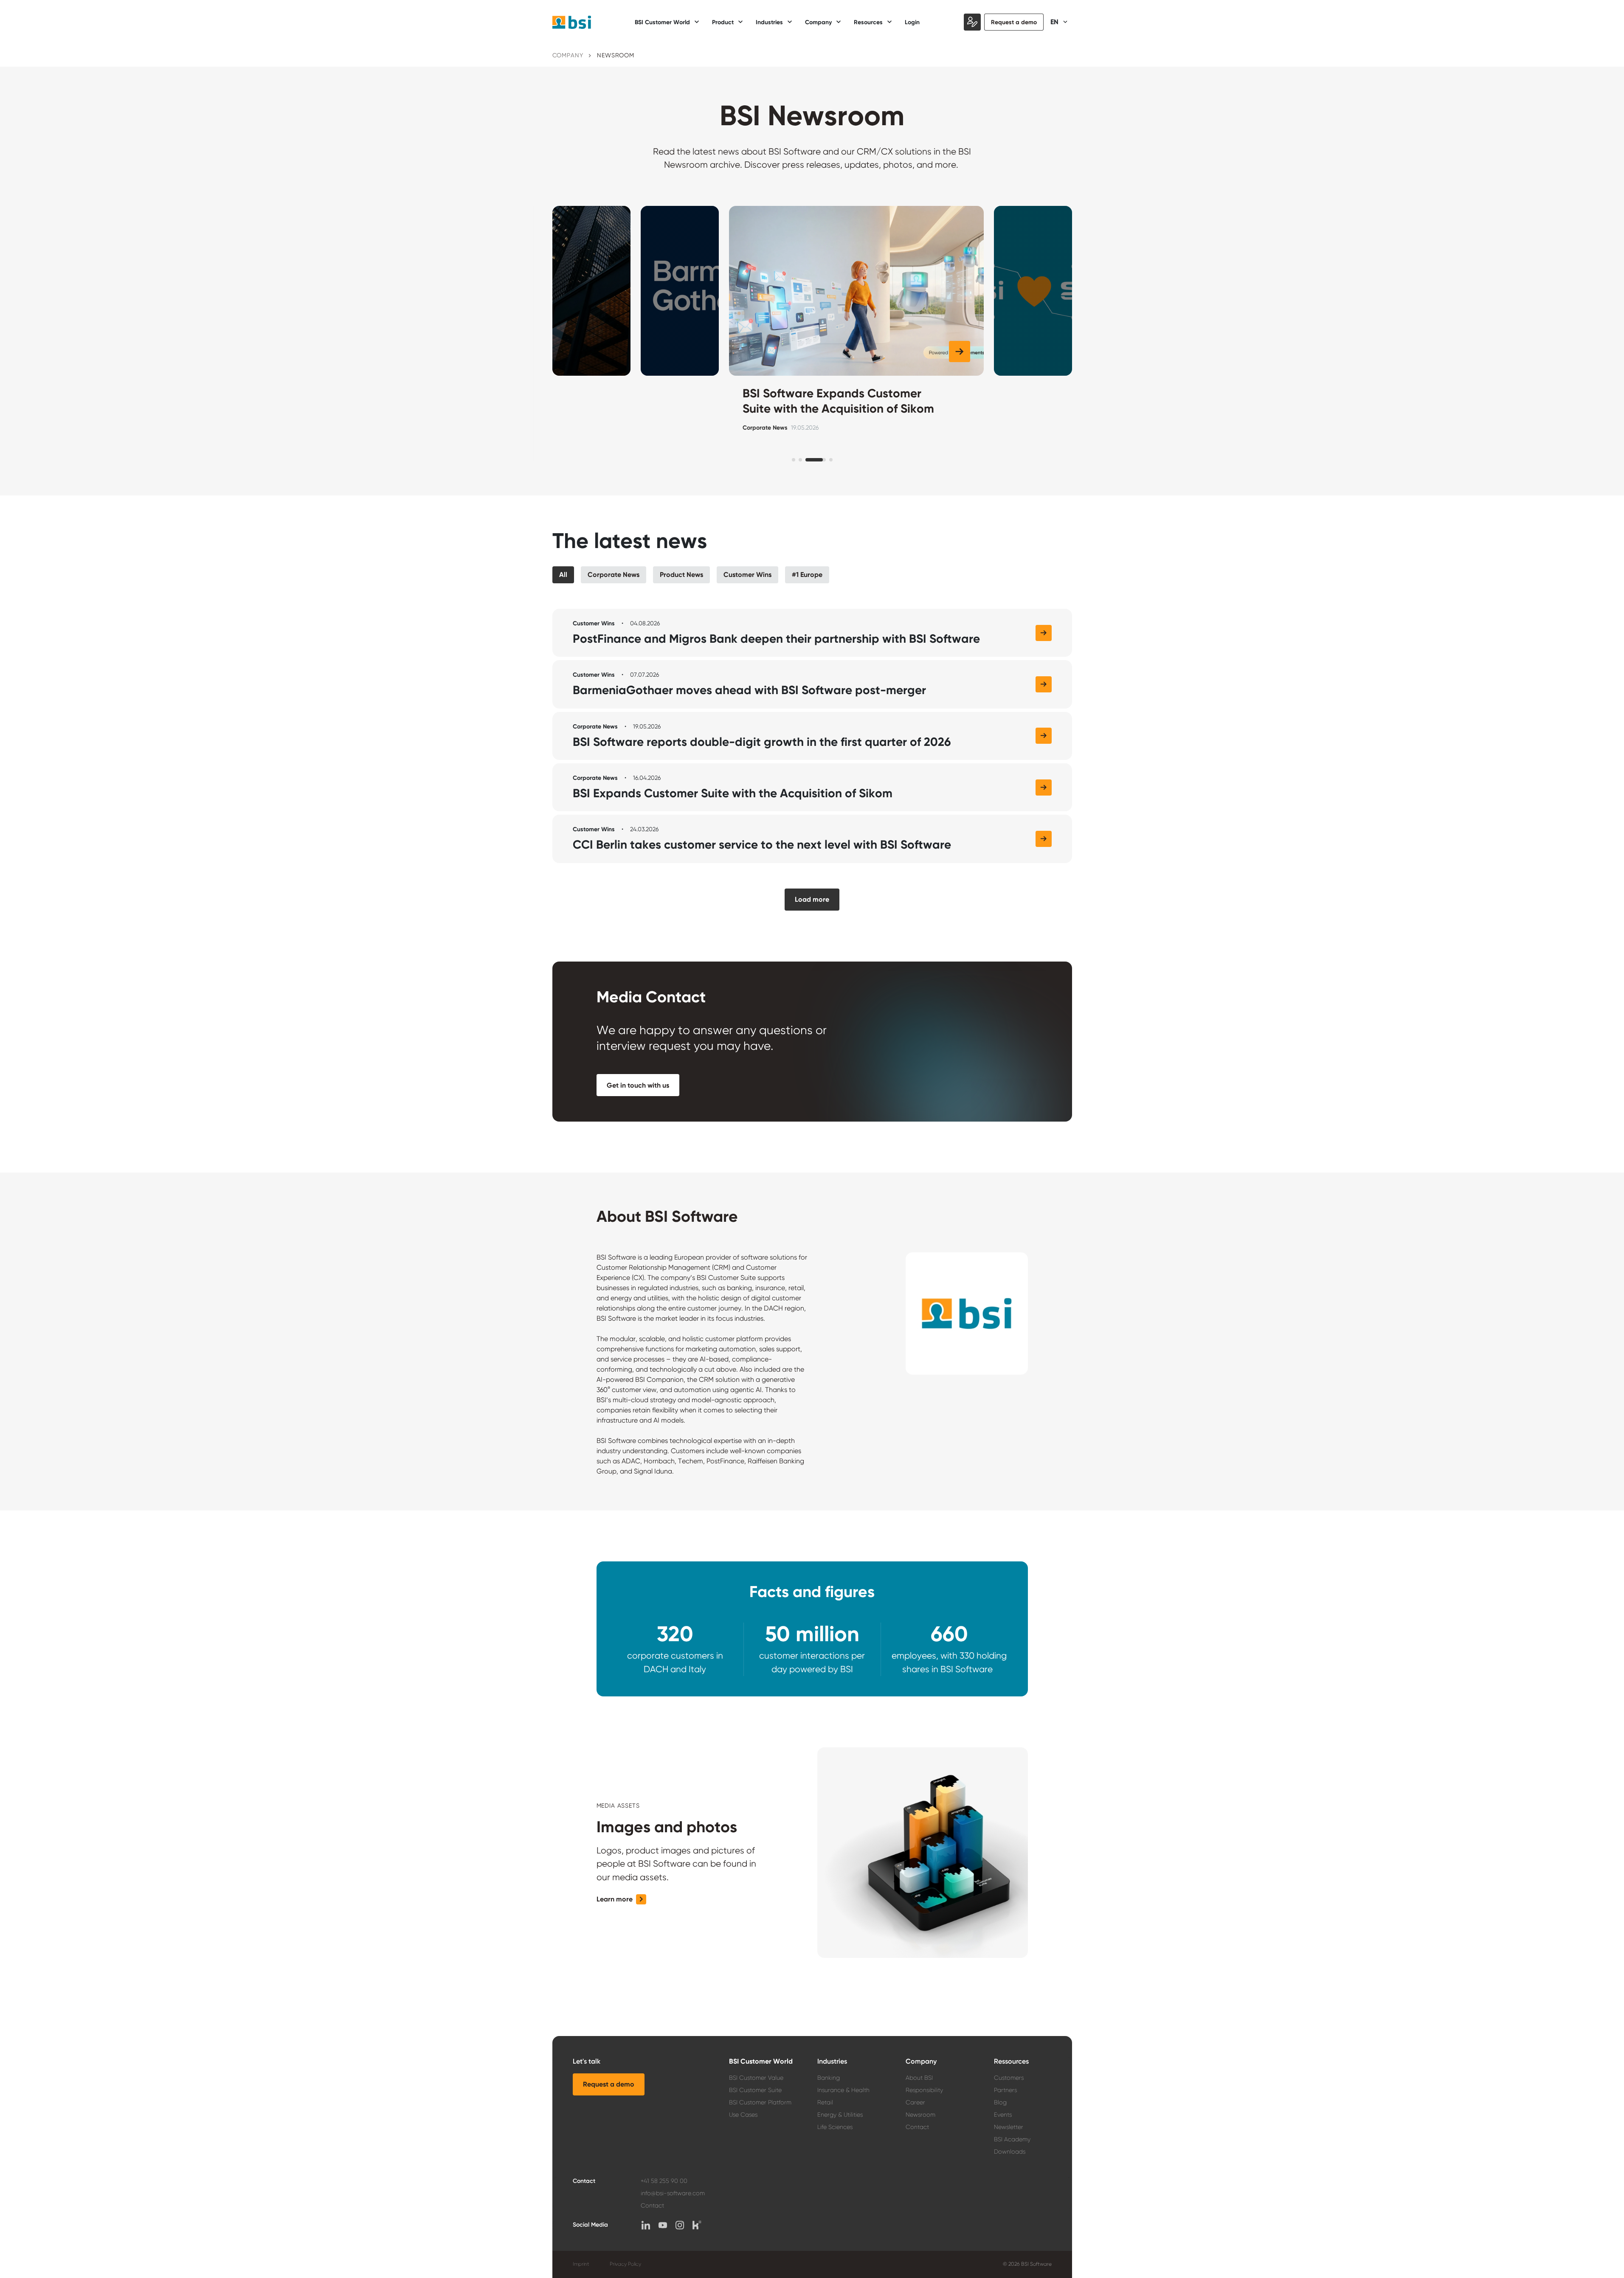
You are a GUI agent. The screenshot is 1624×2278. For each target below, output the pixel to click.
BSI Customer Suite (755, 2090)
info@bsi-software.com (673, 2193)
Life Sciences (835, 2127)
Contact (917, 2127)
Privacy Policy (625, 2264)
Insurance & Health (843, 2090)
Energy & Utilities (840, 2115)
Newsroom (920, 2115)
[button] (606, 352)
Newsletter (1009, 2127)
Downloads (1010, 2151)
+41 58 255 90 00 (664, 2181)
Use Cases (743, 2115)
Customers (1009, 2078)
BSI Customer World (761, 2061)
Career (915, 2102)
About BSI (919, 2078)
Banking (829, 2078)
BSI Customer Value (756, 2078)
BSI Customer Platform (760, 2102)
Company (568, 55)
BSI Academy (1012, 2139)
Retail (825, 2102)
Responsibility (924, 2090)
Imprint (581, 2264)
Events (1003, 2115)
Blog (1000, 2102)
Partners (1005, 2090)
